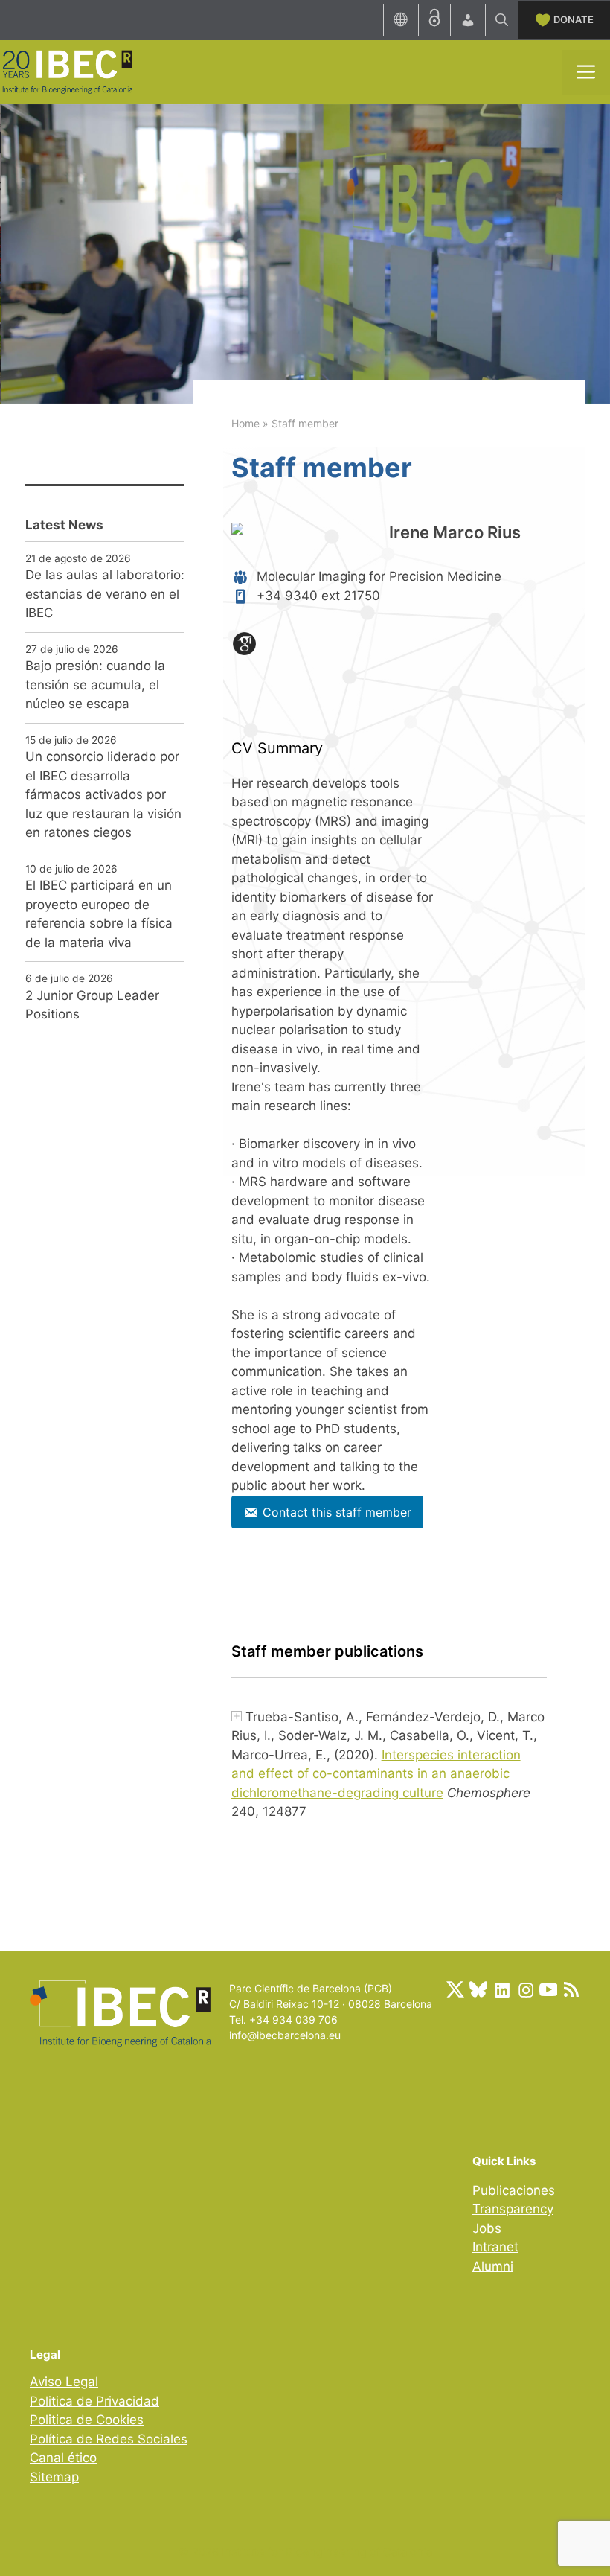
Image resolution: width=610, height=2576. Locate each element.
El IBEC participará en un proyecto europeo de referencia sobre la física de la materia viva (99, 914)
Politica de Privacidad (94, 2401)
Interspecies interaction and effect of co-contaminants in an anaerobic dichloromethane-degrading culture (376, 1774)
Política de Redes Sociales (109, 2439)
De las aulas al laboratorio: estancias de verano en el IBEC (105, 594)
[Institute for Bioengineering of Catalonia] (67, 71)
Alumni (493, 2266)
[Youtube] (548, 1989)
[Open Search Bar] (502, 20)
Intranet (495, 2247)
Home (245, 423)
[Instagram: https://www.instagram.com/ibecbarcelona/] (525, 1989)
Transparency (513, 2209)
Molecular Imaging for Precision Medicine (379, 576)
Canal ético (63, 2458)
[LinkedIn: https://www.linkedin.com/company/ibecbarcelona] (501, 1989)
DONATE (574, 19)
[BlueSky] (478, 1989)
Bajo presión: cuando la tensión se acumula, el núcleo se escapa (95, 685)
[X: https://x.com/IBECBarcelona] (455, 1989)
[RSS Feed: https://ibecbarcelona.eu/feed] (571, 1989)
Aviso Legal (64, 2382)
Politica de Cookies (87, 2420)
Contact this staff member (337, 1512)
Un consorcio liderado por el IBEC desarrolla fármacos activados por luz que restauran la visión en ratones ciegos (103, 794)
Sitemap (54, 2477)
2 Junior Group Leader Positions (92, 1005)
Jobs (487, 2228)
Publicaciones (514, 2190)
